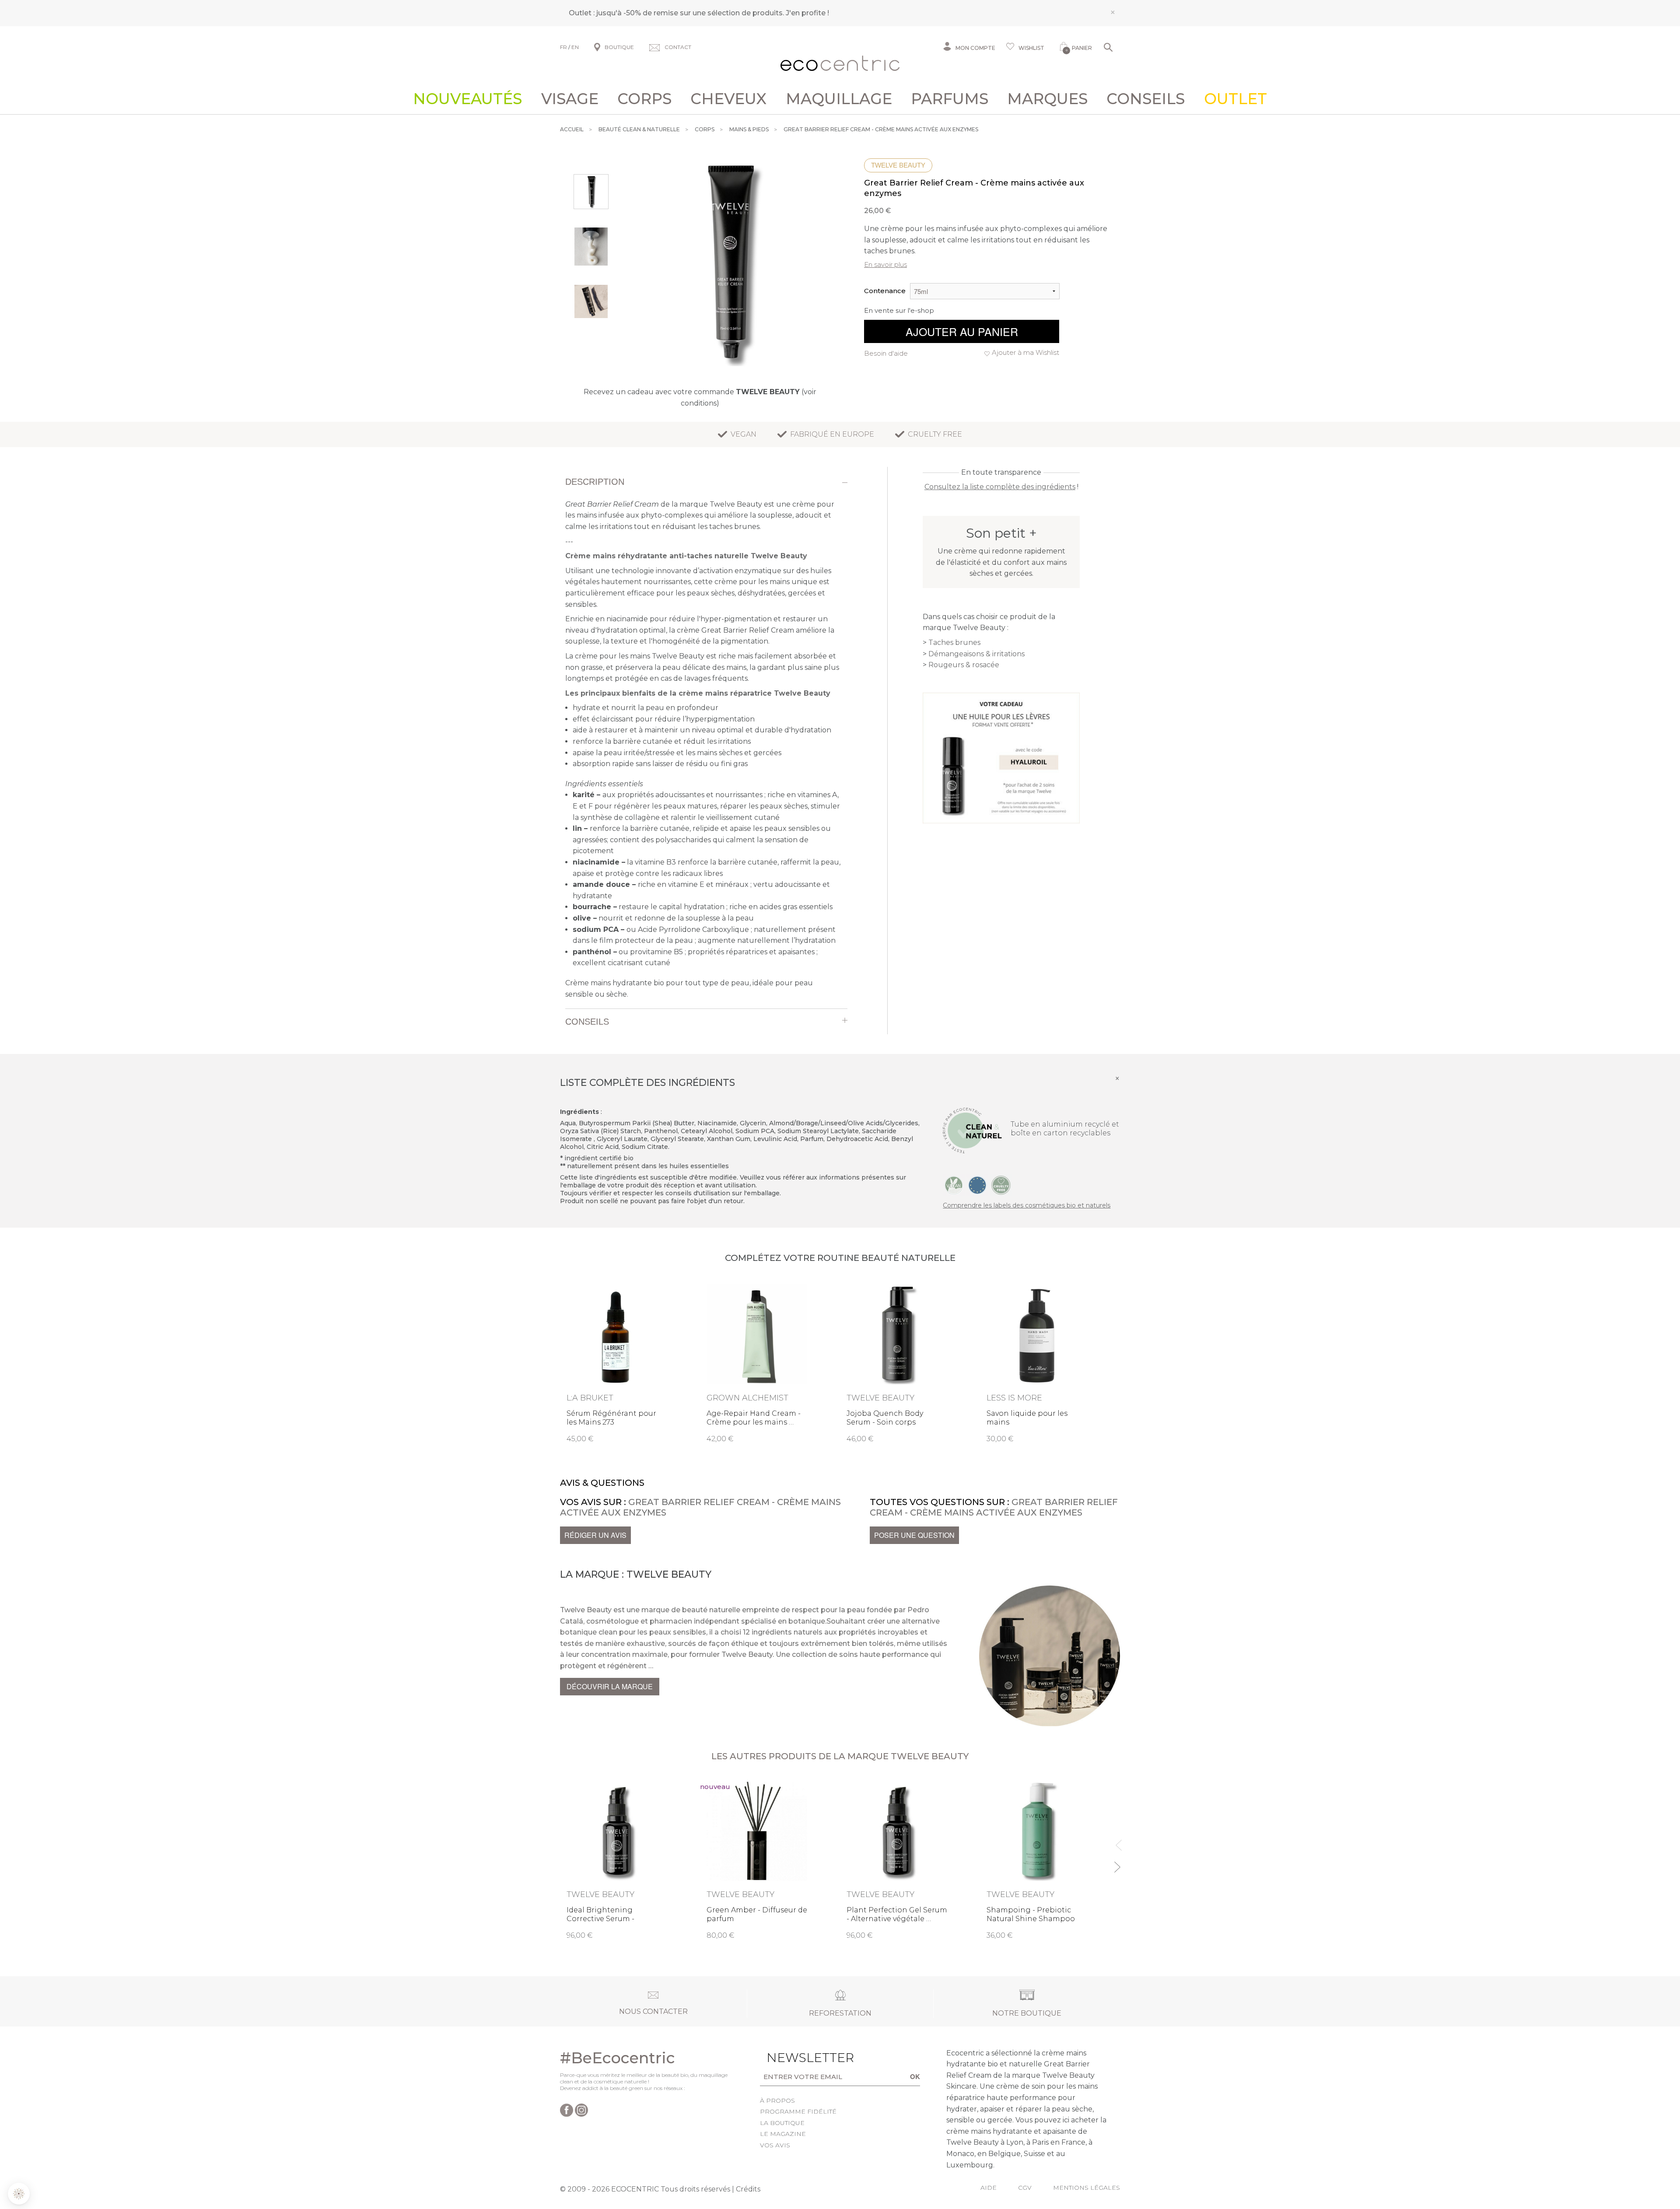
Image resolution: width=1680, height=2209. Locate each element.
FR (563, 47)
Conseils (1146, 99)
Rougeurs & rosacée (964, 665)
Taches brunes (954, 642)
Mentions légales (1087, 2188)
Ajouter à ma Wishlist (1025, 352)
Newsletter (797, 2058)
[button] (19, 2194)
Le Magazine (783, 2134)
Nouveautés (467, 99)
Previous (1117, 1841)
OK (915, 2076)
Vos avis (775, 2145)
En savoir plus (885, 264)
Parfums (950, 99)
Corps (644, 99)
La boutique (782, 2123)
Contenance (885, 291)
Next (1117, 1863)
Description (595, 482)
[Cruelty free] (1001, 1185)
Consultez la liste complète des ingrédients (1000, 487)
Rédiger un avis (595, 1535)
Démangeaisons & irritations (976, 654)
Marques (1047, 99)
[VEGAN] (954, 1185)
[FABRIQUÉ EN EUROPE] (977, 1185)
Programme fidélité (798, 2111)
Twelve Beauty (898, 165)
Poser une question (914, 1535)
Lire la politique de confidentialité (57, 2128)
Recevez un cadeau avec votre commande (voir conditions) (700, 397)
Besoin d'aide (886, 353)
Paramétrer (55, 2165)
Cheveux (728, 99)
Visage (570, 99)
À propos (777, 2100)
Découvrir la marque (610, 1686)
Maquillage (839, 99)
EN (575, 47)
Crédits (748, 2189)
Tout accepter (147, 2165)
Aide (989, 2188)
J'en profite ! (807, 13)
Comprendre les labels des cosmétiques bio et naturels (1027, 1205)
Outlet (1235, 99)
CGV (1025, 2188)
